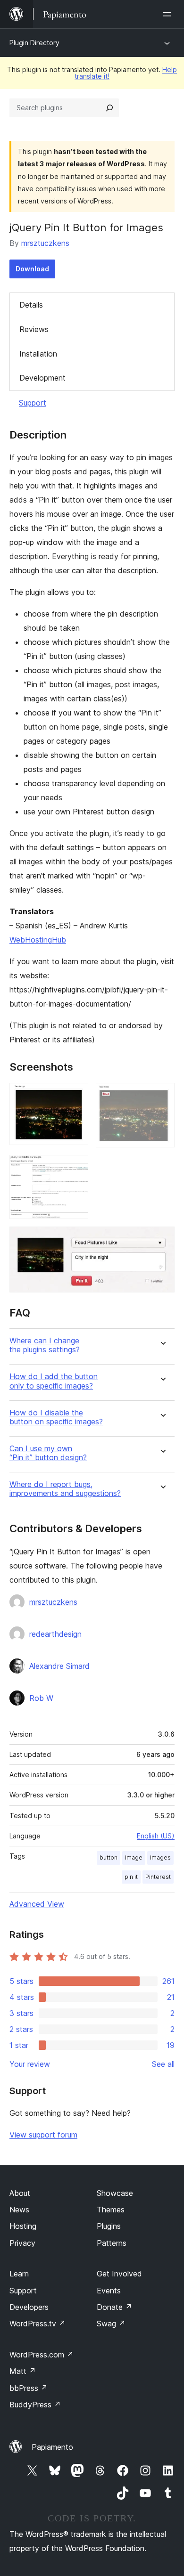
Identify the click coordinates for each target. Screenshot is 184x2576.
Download (32, 269)
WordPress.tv (38, 2324)
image (134, 1857)
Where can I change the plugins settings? (45, 1345)
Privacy (22, 2243)
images (160, 1857)
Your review (30, 2064)
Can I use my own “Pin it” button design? (48, 1453)
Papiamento (52, 2447)
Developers (29, 2307)
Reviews (34, 329)
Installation (38, 354)
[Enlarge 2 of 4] (162, 1096)
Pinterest (158, 1877)
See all (163, 2064)
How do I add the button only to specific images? (54, 1381)
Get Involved (119, 2274)
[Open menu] (169, 14)
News (19, 2210)
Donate (114, 2307)
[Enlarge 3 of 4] (75, 1168)
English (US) (156, 1836)
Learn (19, 2274)
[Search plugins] (109, 108)
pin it (131, 1877)
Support (33, 403)
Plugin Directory (34, 43)
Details (31, 305)
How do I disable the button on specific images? (56, 1417)
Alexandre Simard (59, 1666)
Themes (111, 2210)
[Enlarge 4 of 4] (162, 1239)
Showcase (115, 2193)
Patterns (112, 2243)
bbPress (29, 2388)
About (20, 2193)
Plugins (109, 2226)
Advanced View (37, 1904)
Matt (23, 2371)
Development (42, 378)
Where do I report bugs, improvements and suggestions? (65, 1489)
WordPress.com (42, 2355)
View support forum (43, 2135)
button (109, 1857)
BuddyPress (35, 2405)
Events (109, 2291)
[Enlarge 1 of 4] (75, 1096)
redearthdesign (55, 1634)
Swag (111, 2324)
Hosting (23, 2226)
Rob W (41, 1698)
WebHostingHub (38, 940)
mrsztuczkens (45, 243)
